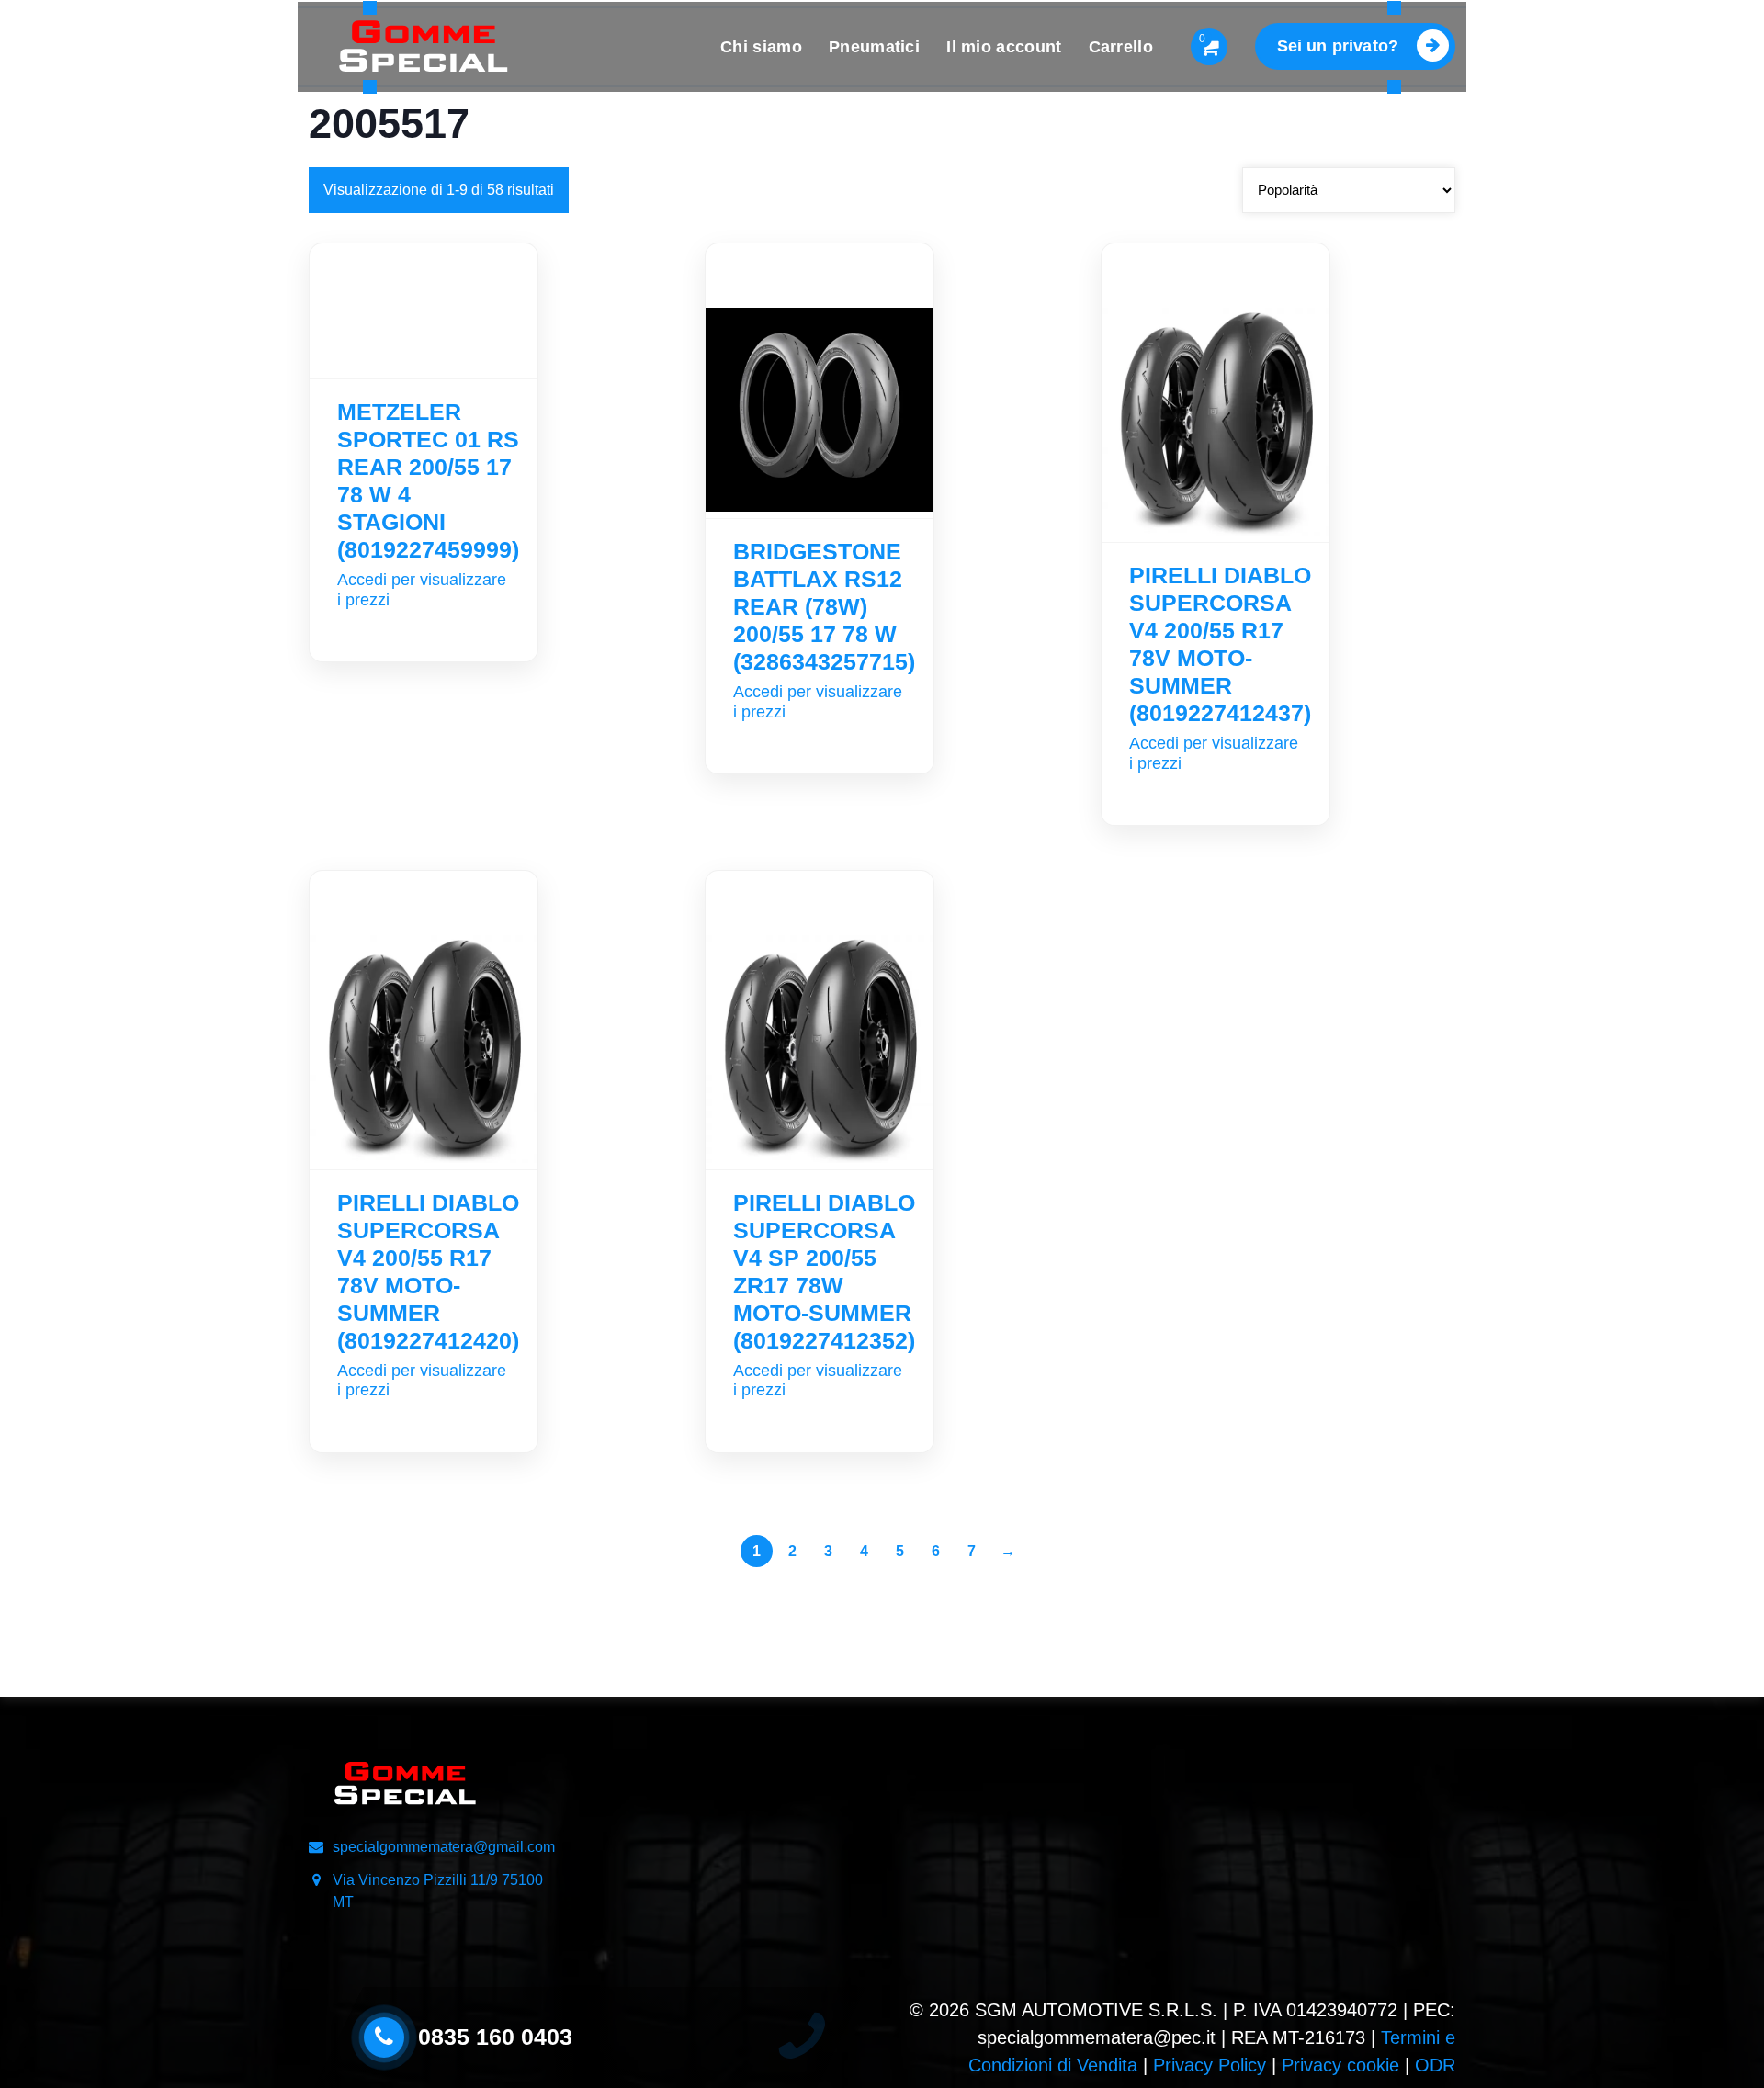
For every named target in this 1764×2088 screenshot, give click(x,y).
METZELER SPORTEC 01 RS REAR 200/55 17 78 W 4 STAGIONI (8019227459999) (428, 480)
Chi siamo (761, 47)
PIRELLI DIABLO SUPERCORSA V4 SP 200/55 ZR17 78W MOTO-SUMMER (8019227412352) (824, 1271)
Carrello (1121, 47)
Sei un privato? (1338, 46)
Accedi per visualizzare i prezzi (422, 590)
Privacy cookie (1340, 2065)
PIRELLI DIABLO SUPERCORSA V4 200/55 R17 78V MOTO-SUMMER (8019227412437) (1220, 644)
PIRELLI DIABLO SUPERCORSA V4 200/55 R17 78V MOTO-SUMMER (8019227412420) (428, 1271)
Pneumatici (874, 47)
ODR (1435, 2065)
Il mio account (1004, 47)
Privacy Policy (1210, 2065)
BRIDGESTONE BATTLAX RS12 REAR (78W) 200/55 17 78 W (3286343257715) (824, 606)
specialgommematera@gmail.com (444, 1847)
